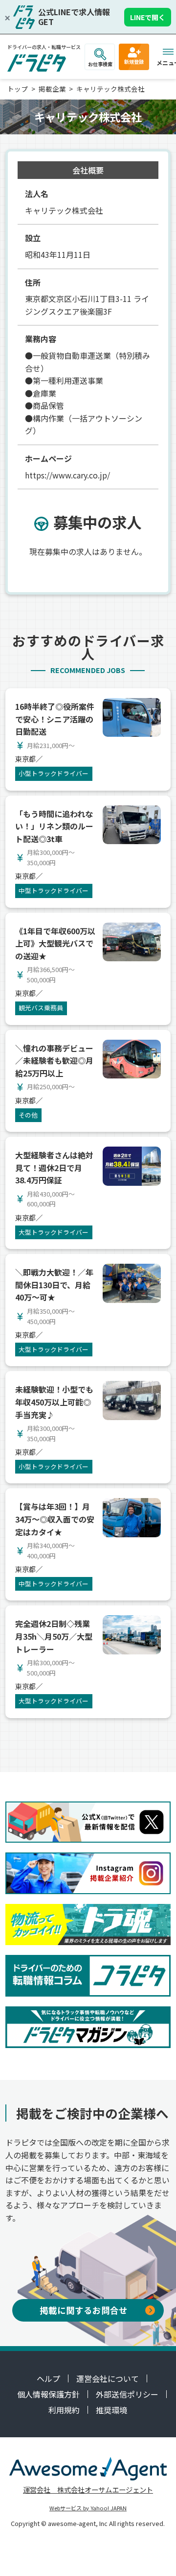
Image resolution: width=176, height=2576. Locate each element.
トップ (18, 89)
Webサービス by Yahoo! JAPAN (88, 2508)
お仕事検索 (100, 64)
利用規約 (64, 2410)
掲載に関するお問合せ (84, 2310)
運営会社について (108, 2378)
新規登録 (134, 62)
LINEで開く (148, 17)
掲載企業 (52, 89)
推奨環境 (111, 2410)
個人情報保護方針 (48, 2394)
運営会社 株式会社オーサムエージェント (88, 2489)
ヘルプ (48, 2378)
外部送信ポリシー (127, 2394)
